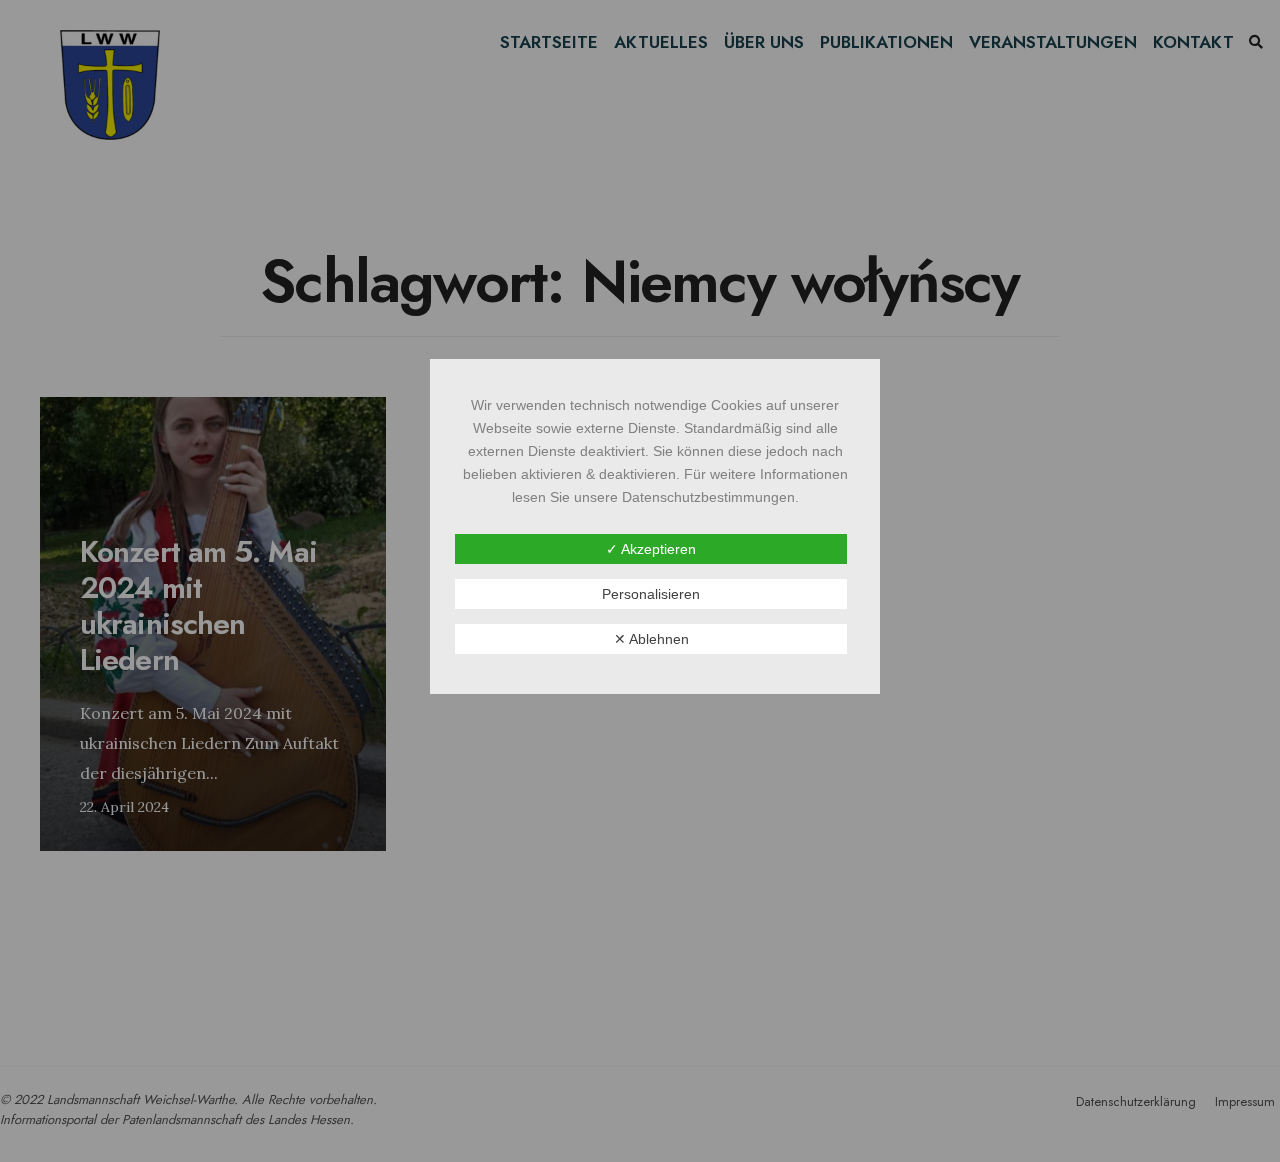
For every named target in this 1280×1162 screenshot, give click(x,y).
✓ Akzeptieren (651, 549)
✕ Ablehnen (651, 639)
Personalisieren (651, 594)
